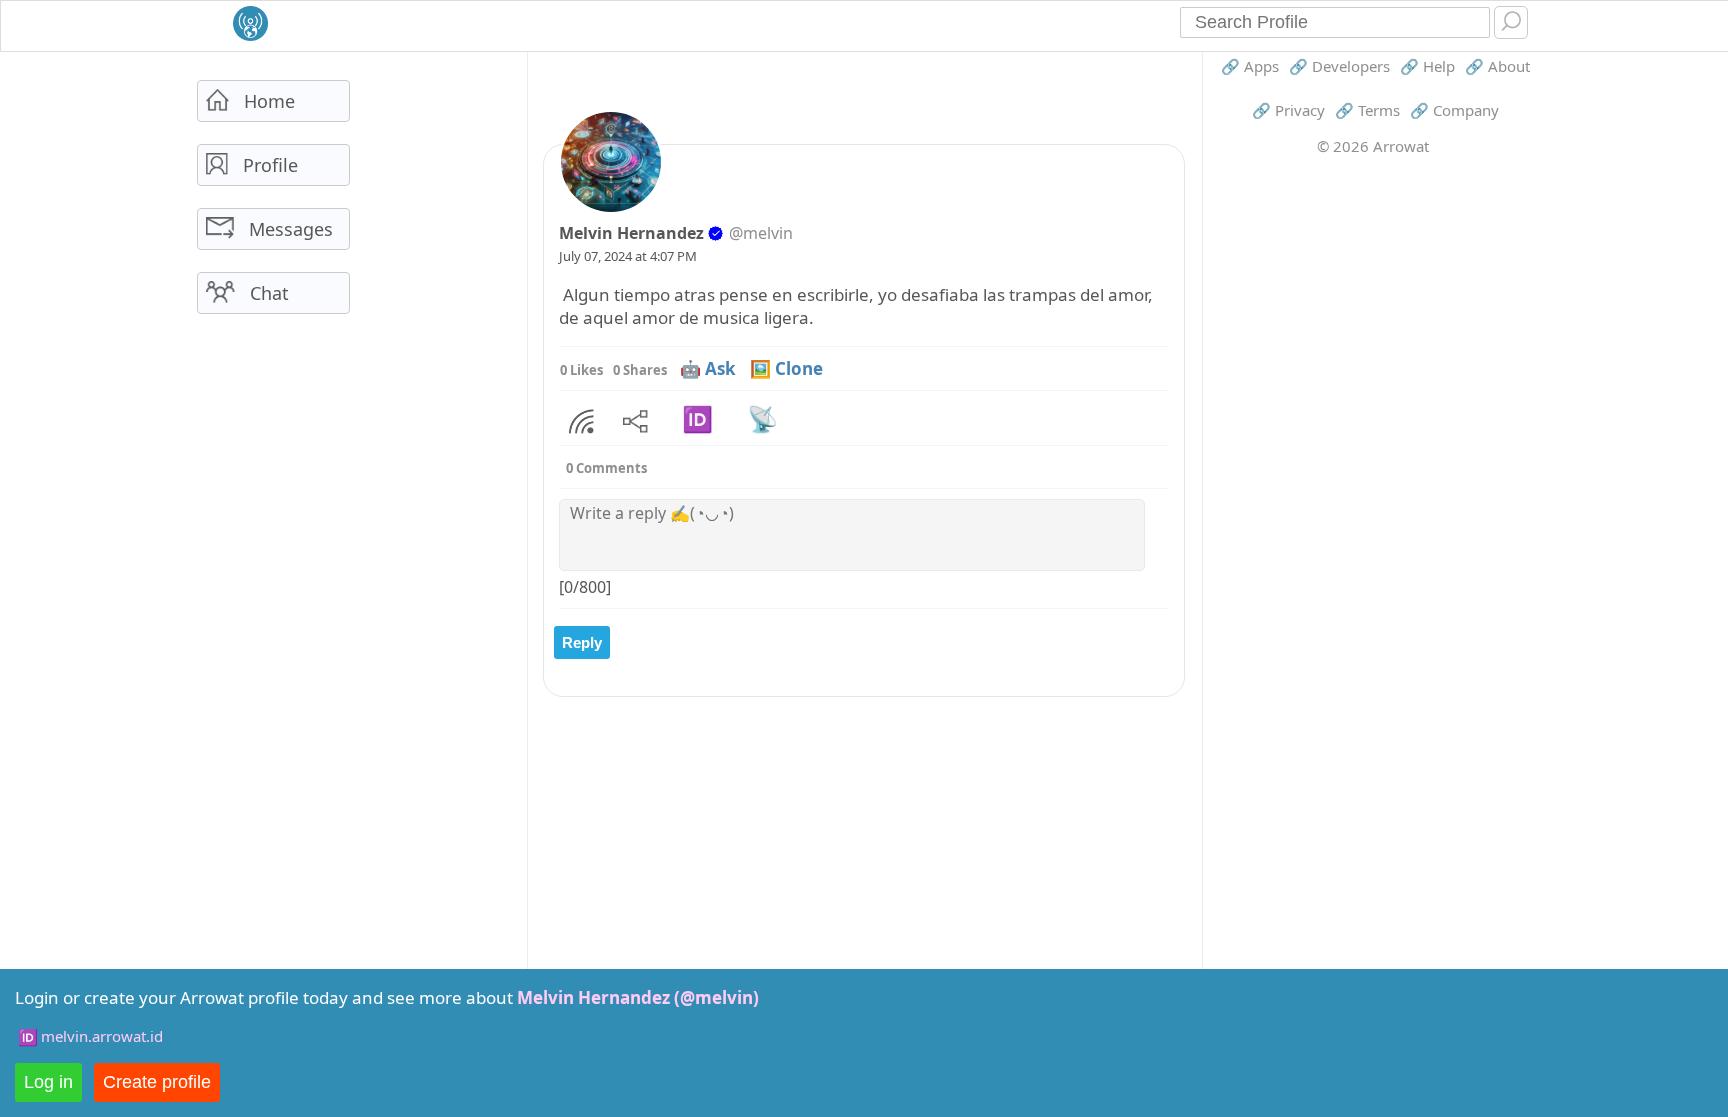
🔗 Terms (1367, 110)
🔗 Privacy (1288, 110)
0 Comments (606, 468)
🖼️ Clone (786, 368)
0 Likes (581, 370)
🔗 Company (1454, 110)
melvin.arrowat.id (102, 1036)
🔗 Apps (1250, 66)
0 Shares (640, 370)
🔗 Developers (1339, 66)
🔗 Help (1427, 66)
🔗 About (1497, 66)
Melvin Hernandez (631, 233)
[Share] (581, 422)
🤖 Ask (708, 368)
